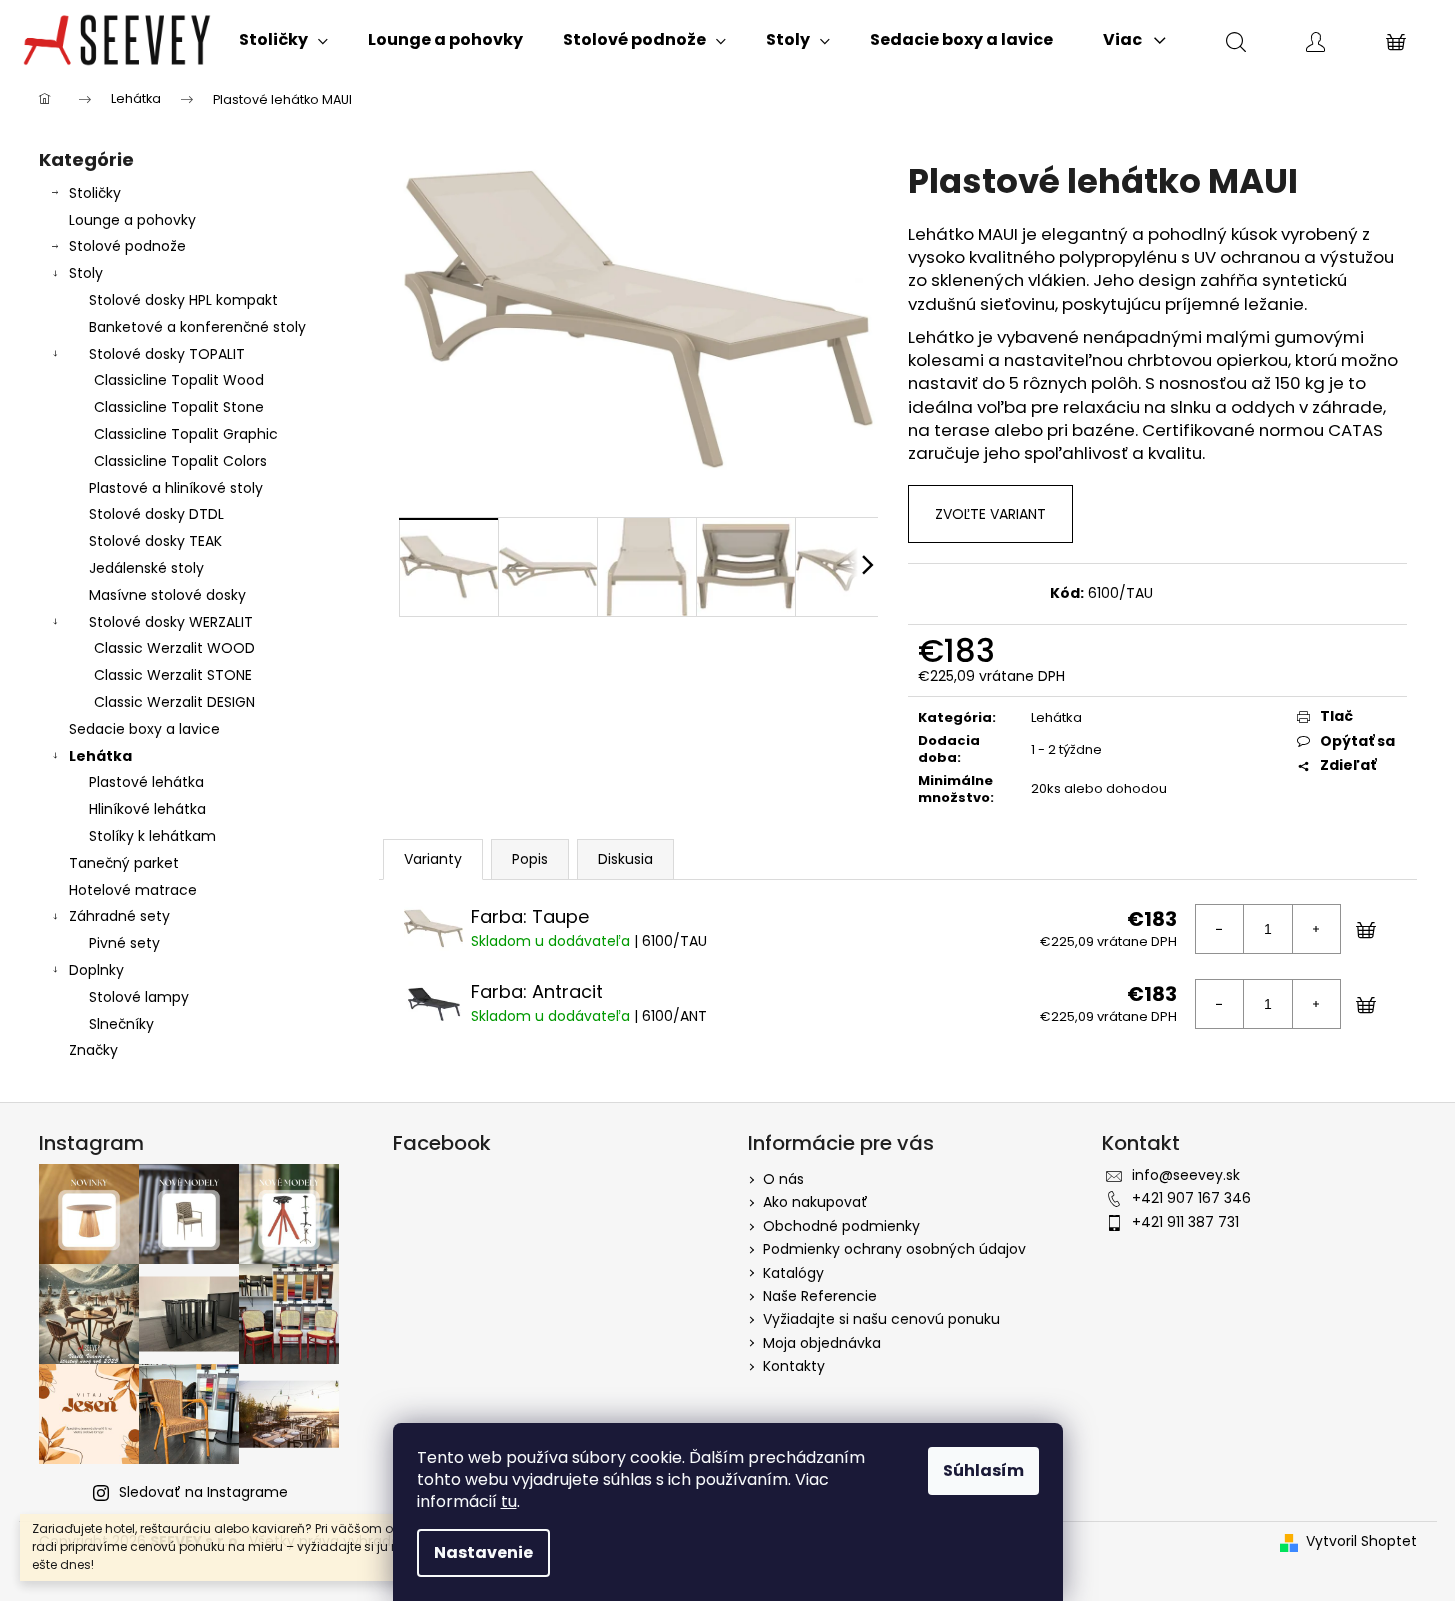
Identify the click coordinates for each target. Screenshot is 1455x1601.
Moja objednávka (822, 1343)
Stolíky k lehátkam (152, 836)
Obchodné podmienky (841, 1226)
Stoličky (95, 193)
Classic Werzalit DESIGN (174, 702)
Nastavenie (483, 1552)
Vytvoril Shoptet (1361, 1541)
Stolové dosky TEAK (155, 541)
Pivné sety (124, 943)
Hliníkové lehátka (147, 809)
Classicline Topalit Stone (179, 407)
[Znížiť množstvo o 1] (1220, 929)
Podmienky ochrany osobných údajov (894, 1249)
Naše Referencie (820, 1296)
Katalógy (793, 1273)
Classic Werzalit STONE (173, 675)
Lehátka (100, 756)
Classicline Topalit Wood (179, 380)
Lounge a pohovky (132, 220)
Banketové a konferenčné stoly (197, 327)
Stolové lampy (139, 997)
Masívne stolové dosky (167, 595)
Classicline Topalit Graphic (186, 434)
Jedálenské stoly (146, 568)
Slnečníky (121, 1024)
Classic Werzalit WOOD (174, 648)
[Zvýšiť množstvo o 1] (1316, 929)
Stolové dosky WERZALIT (171, 622)
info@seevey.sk (1186, 1175)
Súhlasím (983, 1470)
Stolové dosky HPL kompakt (183, 300)
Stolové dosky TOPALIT (167, 354)
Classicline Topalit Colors (180, 461)
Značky (93, 1050)
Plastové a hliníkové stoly (176, 488)
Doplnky (96, 970)
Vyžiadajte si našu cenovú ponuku (881, 1319)
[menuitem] (283, 40)
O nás (783, 1179)
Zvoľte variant (990, 514)
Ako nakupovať (815, 1202)
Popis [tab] (530, 859)
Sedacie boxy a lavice (144, 729)
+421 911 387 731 (1185, 1222)
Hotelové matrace (133, 890)
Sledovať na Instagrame (203, 1492)
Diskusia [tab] (625, 859)
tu (509, 1501)
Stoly (86, 273)
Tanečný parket (124, 863)
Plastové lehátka (146, 782)
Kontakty (794, 1366)
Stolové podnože (127, 246)
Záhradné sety (119, 916)
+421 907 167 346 (1191, 1198)
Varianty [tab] (433, 859)
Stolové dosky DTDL (156, 514)
